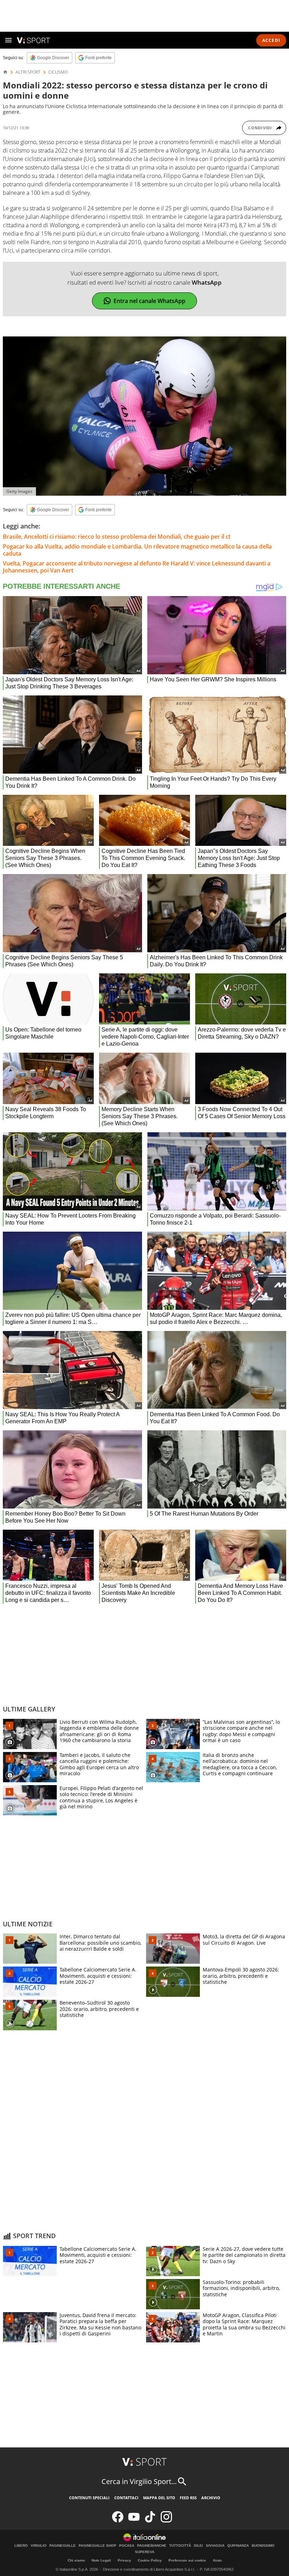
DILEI (198, 2546)
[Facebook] (118, 2521)
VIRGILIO (39, 2546)
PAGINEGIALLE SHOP (97, 2546)
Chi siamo (76, 2560)
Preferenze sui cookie (187, 2560)
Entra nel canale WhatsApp (149, 301)
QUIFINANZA (238, 2546)
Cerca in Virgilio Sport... (139, 2481)
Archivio (211, 2498)
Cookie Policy (150, 2560)
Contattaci (126, 2498)
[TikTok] (150, 2521)
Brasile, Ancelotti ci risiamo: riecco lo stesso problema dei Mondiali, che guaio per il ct (117, 537)
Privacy (124, 2560)
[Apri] (8, 40)
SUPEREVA (145, 2552)
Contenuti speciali (89, 2498)
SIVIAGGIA (215, 2546)
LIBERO (21, 2546)
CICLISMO (58, 72)
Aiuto (217, 2560)
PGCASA (127, 2546)
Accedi (271, 40)
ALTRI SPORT (28, 72)
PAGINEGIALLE (63, 2546)
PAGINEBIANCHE (152, 2546)
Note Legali (101, 2560)
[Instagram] (166, 2521)
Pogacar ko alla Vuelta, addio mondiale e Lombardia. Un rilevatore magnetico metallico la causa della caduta (137, 550)
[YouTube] (134, 2521)
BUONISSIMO (263, 2546)
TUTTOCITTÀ (180, 2546)
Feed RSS (188, 2498)
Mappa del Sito (159, 2498)
